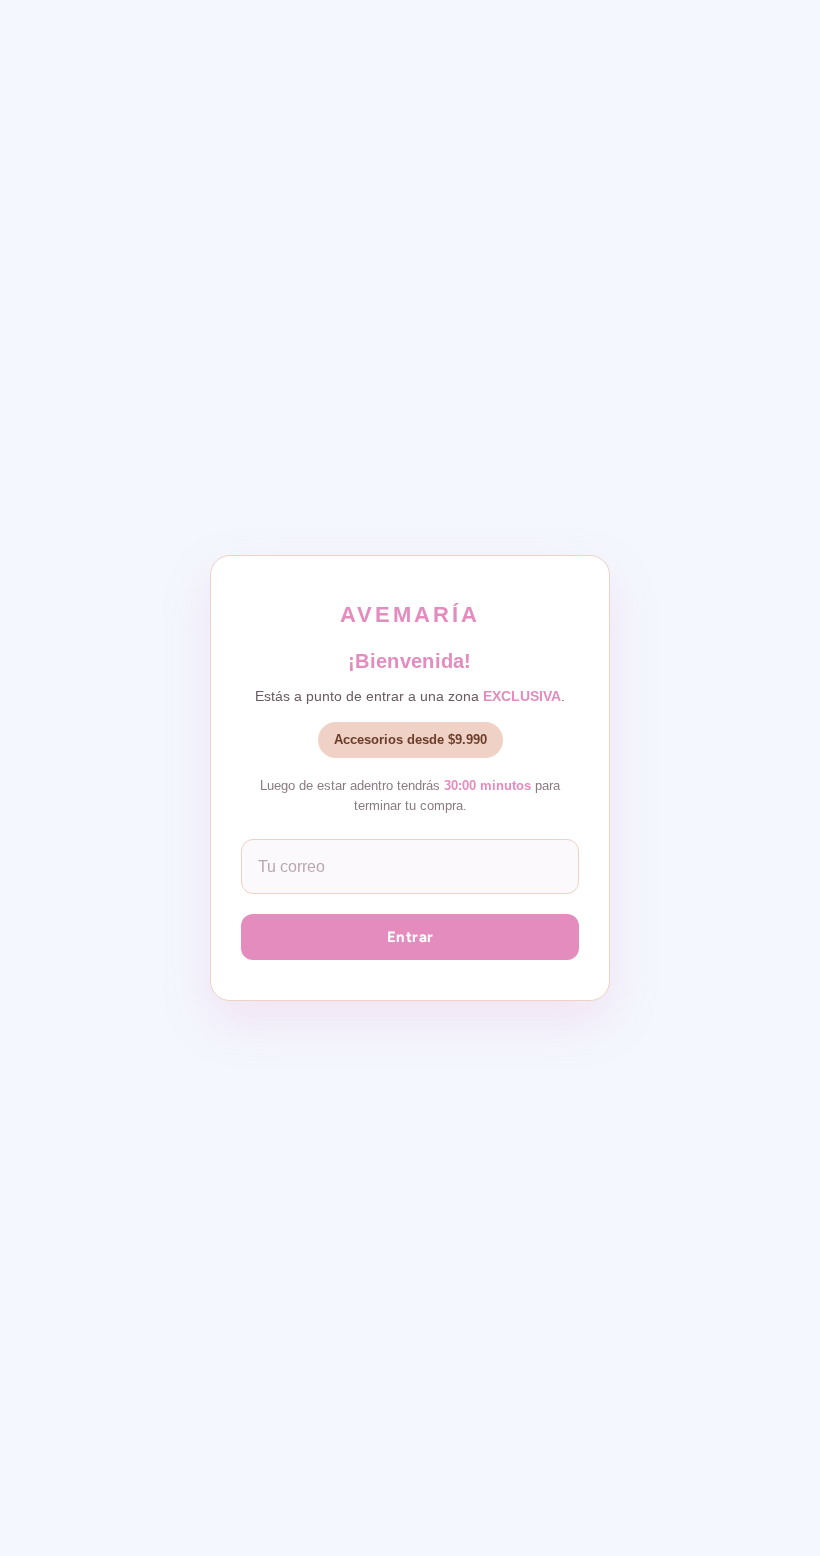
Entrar (410, 937)
